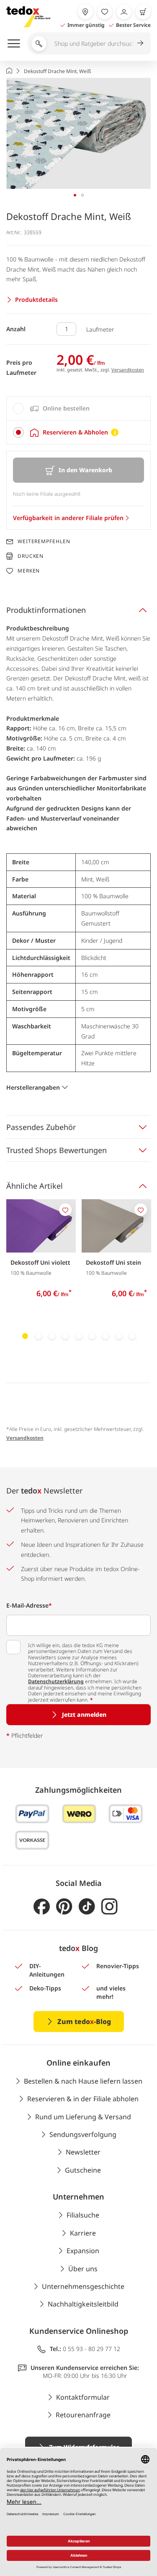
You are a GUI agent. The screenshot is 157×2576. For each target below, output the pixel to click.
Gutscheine (83, 2170)
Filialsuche (83, 2215)
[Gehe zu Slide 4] (65, 1336)
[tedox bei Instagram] (109, 1907)
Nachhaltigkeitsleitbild (83, 2304)
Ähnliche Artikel (35, 1186)
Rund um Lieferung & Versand (83, 2117)
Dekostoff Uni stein (113, 1262)
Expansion (83, 2251)
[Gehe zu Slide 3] (52, 1336)
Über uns (83, 2269)
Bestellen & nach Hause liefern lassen (83, 2081)
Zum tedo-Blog (84, 2022)
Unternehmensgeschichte (83, 2286)
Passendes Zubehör (41, 1127)
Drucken (31, 556)
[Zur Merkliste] (105, 12)
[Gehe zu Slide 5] (79, 1336)
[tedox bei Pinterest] (64, 1907)
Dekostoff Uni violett (40, 1262)
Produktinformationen (46, 610)
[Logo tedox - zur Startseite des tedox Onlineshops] (28, 17)
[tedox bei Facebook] (42, 1907)
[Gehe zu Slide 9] (132, 1336)
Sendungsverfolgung (83, 2134)
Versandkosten (128, 370)
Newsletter (83, 2152)
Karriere (83, 2233)
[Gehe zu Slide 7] (106, 1336)
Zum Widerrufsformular (84, 2447)
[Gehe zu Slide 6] (92, 1336)
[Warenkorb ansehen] (143, 12)
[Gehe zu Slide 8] (119, 1336)
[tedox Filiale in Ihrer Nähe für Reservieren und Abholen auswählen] (85, 12)
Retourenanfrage (83, 2415)
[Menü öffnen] (14, 43)
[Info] (115, 432)
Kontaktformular (83, 2397)
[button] (78, 133)
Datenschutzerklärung (56, 1681)
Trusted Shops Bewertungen (57, 1150)
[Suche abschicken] (140, 43)
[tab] (78, 408)
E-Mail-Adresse (29, 1605)
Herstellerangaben (33, 1087)
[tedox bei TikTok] (87, 1907)
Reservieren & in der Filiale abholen (83, 2099)
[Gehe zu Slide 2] (39, 1336)
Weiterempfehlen (44, 541)
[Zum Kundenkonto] (124, 12)
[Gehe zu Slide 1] (25, 1336)
